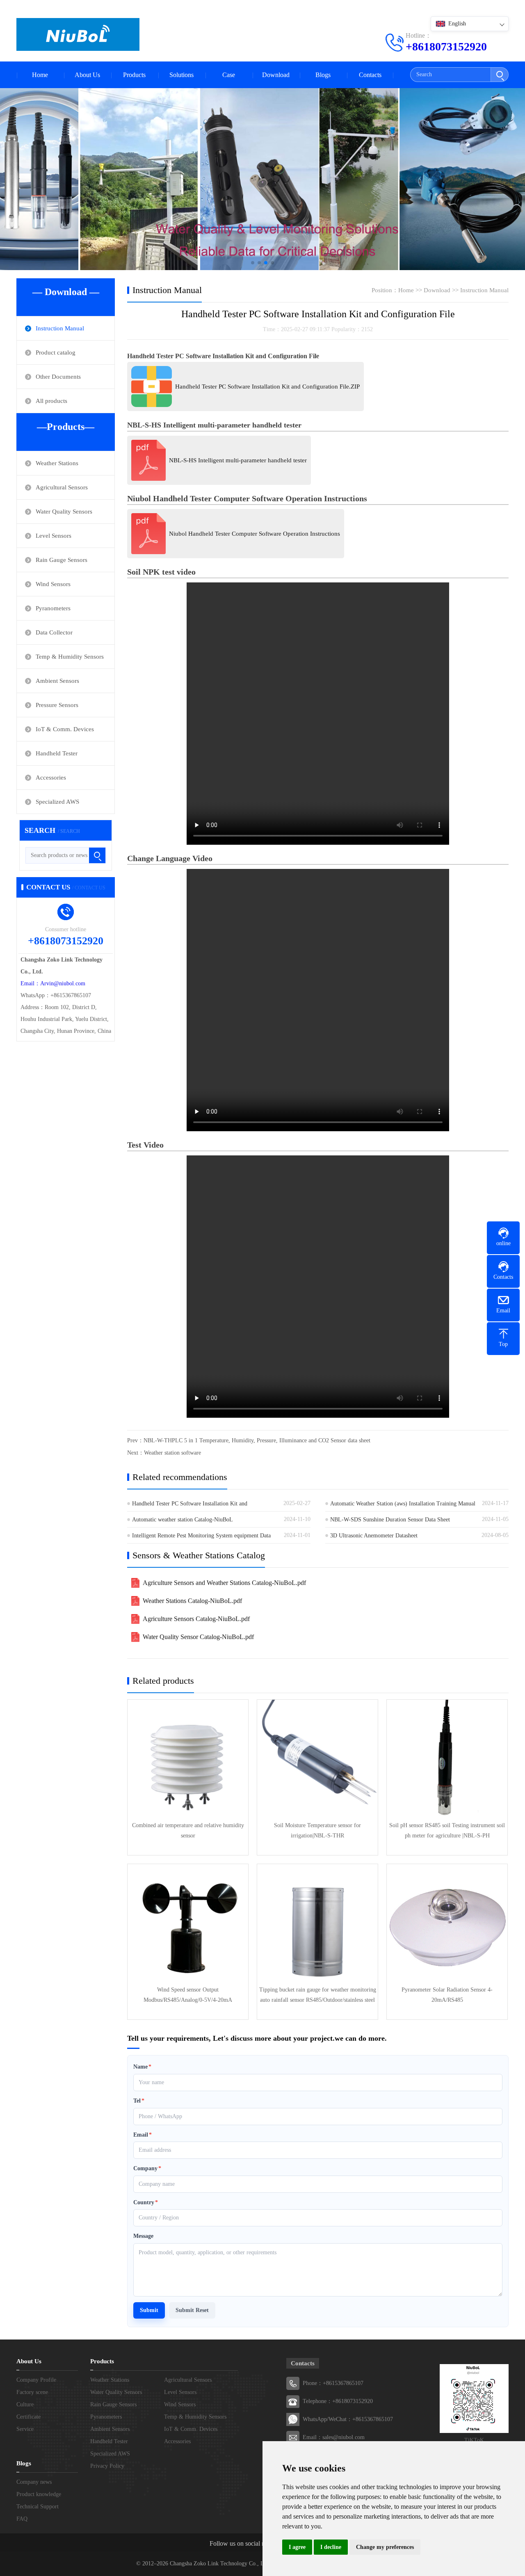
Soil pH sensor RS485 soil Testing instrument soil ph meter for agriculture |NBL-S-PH (447, 1830)
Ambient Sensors (57, 681)
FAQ (22, 2519)
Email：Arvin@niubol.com (53, 983)
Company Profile (36, 2380)
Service (25, 2429)
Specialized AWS (57, 802)
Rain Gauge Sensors (62, 560)
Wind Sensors (53, 584)
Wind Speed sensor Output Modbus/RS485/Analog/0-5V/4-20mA (188, 1995)
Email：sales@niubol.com (334, 2437)
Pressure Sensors (57, 705)
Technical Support (38, 2507)
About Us (87, 75)
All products (51, 401)
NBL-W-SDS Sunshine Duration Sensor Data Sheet (390, 1520)
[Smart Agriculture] (262, 179)
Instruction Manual (60, 328)
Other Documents (58, 377)
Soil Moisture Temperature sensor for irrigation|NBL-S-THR (317, 1830)
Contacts (370, 75)
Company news (34, 2482)
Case (229, 75)
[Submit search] (499, 75)
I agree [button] (297, 2547)
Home (40, 75)
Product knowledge (39, 2494)
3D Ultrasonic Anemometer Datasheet (374, 1536)
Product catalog (56, 352)
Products (134, 75)
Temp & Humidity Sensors (70, 657)
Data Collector (54, 632)
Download (276, 75)
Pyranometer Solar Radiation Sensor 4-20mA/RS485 (447, 1995)
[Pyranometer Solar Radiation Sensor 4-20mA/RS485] (447, 1924)
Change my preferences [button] (385, 2547)
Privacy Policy (107, 2466)
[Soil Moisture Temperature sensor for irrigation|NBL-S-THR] (317, 1760)
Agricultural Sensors (62, 487)
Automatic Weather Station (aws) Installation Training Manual (403, 1504)
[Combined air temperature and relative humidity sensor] (188, 1760)
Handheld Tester (57, 753)
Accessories (51, 778)
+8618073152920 (446, 47)
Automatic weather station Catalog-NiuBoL (183, 1520)
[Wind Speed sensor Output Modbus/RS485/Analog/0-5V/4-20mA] (188, 1924)
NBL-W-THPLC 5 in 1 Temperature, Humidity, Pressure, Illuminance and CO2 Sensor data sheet (257, 1440)
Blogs (323, 75)
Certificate (29, 2417)
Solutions (181, 75)
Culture (25, 2404)
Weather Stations (57, 463)
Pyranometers (53, 608)
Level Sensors (54, 536)
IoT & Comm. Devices (65, 729)
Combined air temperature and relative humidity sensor (188, 1830)
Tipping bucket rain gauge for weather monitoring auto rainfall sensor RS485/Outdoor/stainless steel (318, 1995)
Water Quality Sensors (64, 512)
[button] (253, 263)
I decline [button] (331, 2547)
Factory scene (32, 2392)
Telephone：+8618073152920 (338, 2401)
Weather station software (172, 1453)
